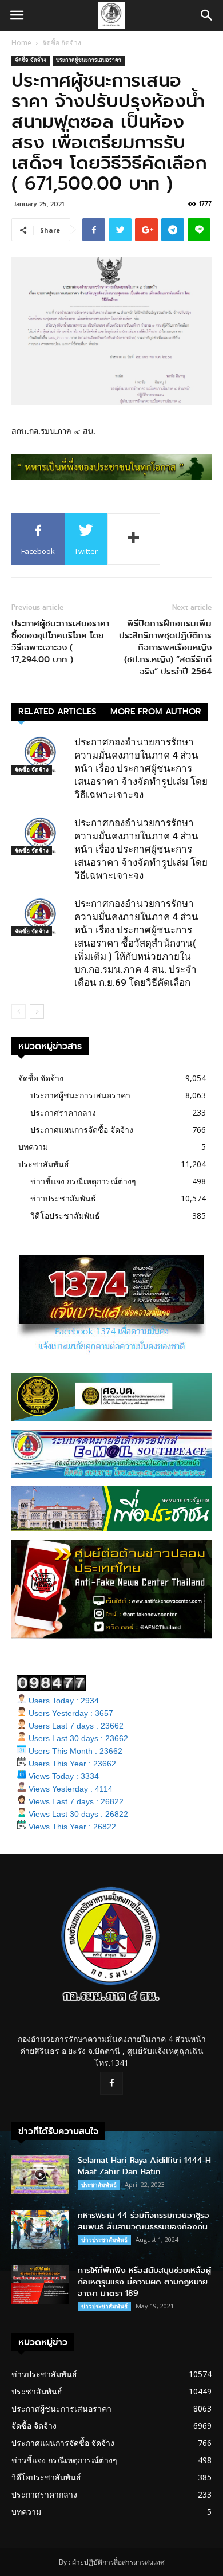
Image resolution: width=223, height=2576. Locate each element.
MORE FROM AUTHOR (156, 712)
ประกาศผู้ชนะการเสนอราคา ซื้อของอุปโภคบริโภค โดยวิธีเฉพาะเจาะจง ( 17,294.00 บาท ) (60, 642)
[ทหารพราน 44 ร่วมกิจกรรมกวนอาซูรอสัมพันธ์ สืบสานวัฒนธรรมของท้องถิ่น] (40, 2230)
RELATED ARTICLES (57, 712)
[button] (207, 15)
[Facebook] (111, 2083)
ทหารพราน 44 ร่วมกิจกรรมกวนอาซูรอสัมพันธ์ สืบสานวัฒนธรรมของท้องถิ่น (144, 2221)
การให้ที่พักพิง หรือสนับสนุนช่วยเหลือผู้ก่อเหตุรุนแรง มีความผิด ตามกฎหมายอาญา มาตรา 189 (144, 2282)
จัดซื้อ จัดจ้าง (62, 43)
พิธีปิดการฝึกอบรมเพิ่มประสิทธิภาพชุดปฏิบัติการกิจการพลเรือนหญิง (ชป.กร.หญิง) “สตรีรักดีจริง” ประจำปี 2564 (165, 648)
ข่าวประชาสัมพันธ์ (63, 1198)
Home (21, 43)
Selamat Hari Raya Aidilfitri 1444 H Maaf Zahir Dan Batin (144, 2166)
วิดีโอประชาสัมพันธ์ (65, 1216)
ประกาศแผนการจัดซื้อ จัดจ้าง (82, 1130)
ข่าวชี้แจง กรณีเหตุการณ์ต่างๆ (83, 1181)
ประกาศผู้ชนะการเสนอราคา (89, 61)
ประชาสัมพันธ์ (44, 1164)
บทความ (33, 1147)
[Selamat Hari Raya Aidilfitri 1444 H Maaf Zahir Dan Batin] (40, 2175)
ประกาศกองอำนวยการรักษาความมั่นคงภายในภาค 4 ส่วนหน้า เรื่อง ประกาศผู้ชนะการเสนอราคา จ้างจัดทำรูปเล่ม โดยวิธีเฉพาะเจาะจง (141, 768)
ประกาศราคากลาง (63, 1112)
